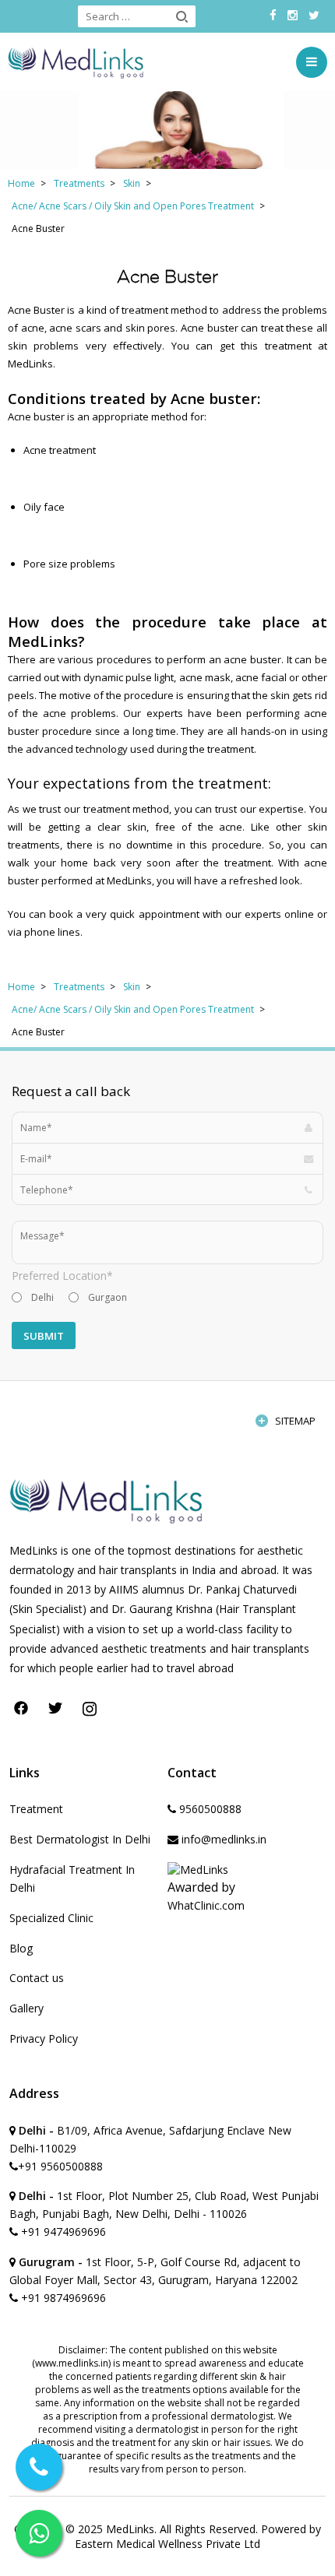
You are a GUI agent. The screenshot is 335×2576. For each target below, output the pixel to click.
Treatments (79, 183)
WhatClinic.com (206, 1905)
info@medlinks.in (222, 1839)
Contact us (37, 1978)
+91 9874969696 (62, 2298)
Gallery (26, 2008)
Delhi (42, 1297)
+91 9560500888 (60, 2166)
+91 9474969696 (62, 2232)
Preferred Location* (62, 1276)
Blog (21, 1948)
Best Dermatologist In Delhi (80, 1839)
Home (21, 183)
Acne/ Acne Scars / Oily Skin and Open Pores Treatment (133, 206)
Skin (132, 183)
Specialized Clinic (51, 1918)
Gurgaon (108, 1297)
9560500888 (209, 1809)
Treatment (36, 1809)
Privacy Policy (44, 2038)
